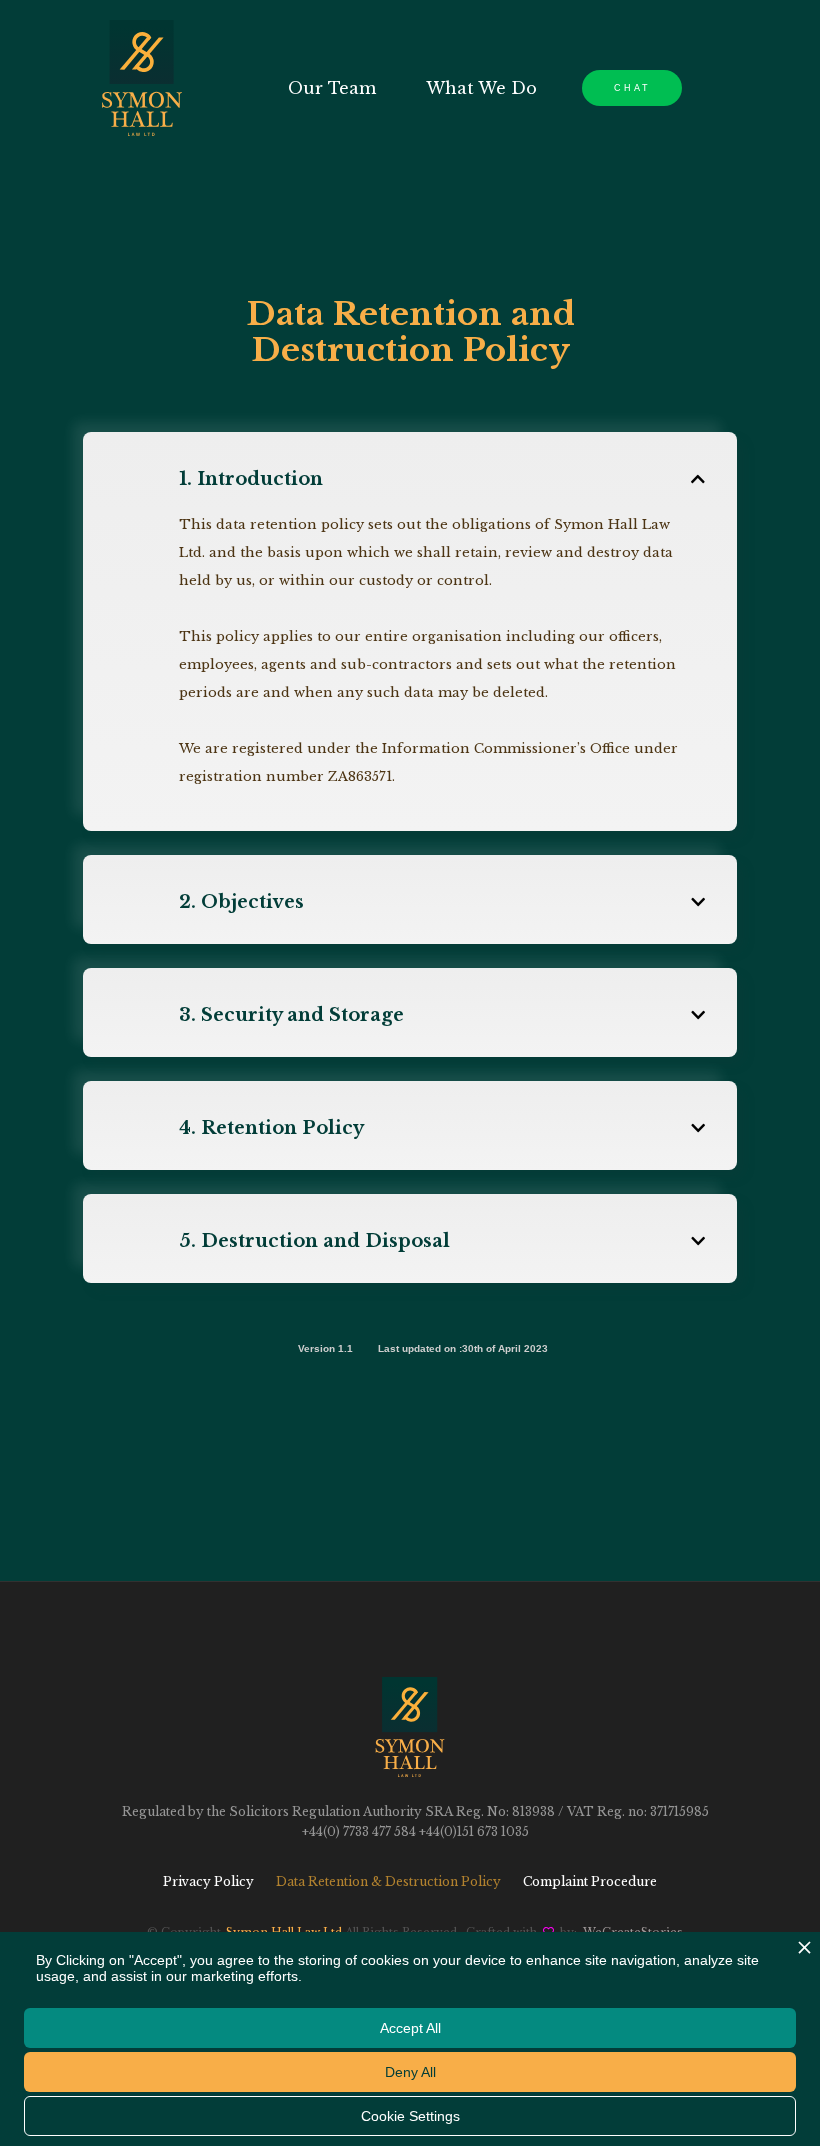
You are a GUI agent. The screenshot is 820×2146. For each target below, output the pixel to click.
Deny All (410, 2072)
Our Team (332, 88)
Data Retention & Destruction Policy (388, 1881)
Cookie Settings (410, 2116)
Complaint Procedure (590, 1881)
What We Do (481, 88)
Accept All (410, 2028)
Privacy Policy (208, 1881)
